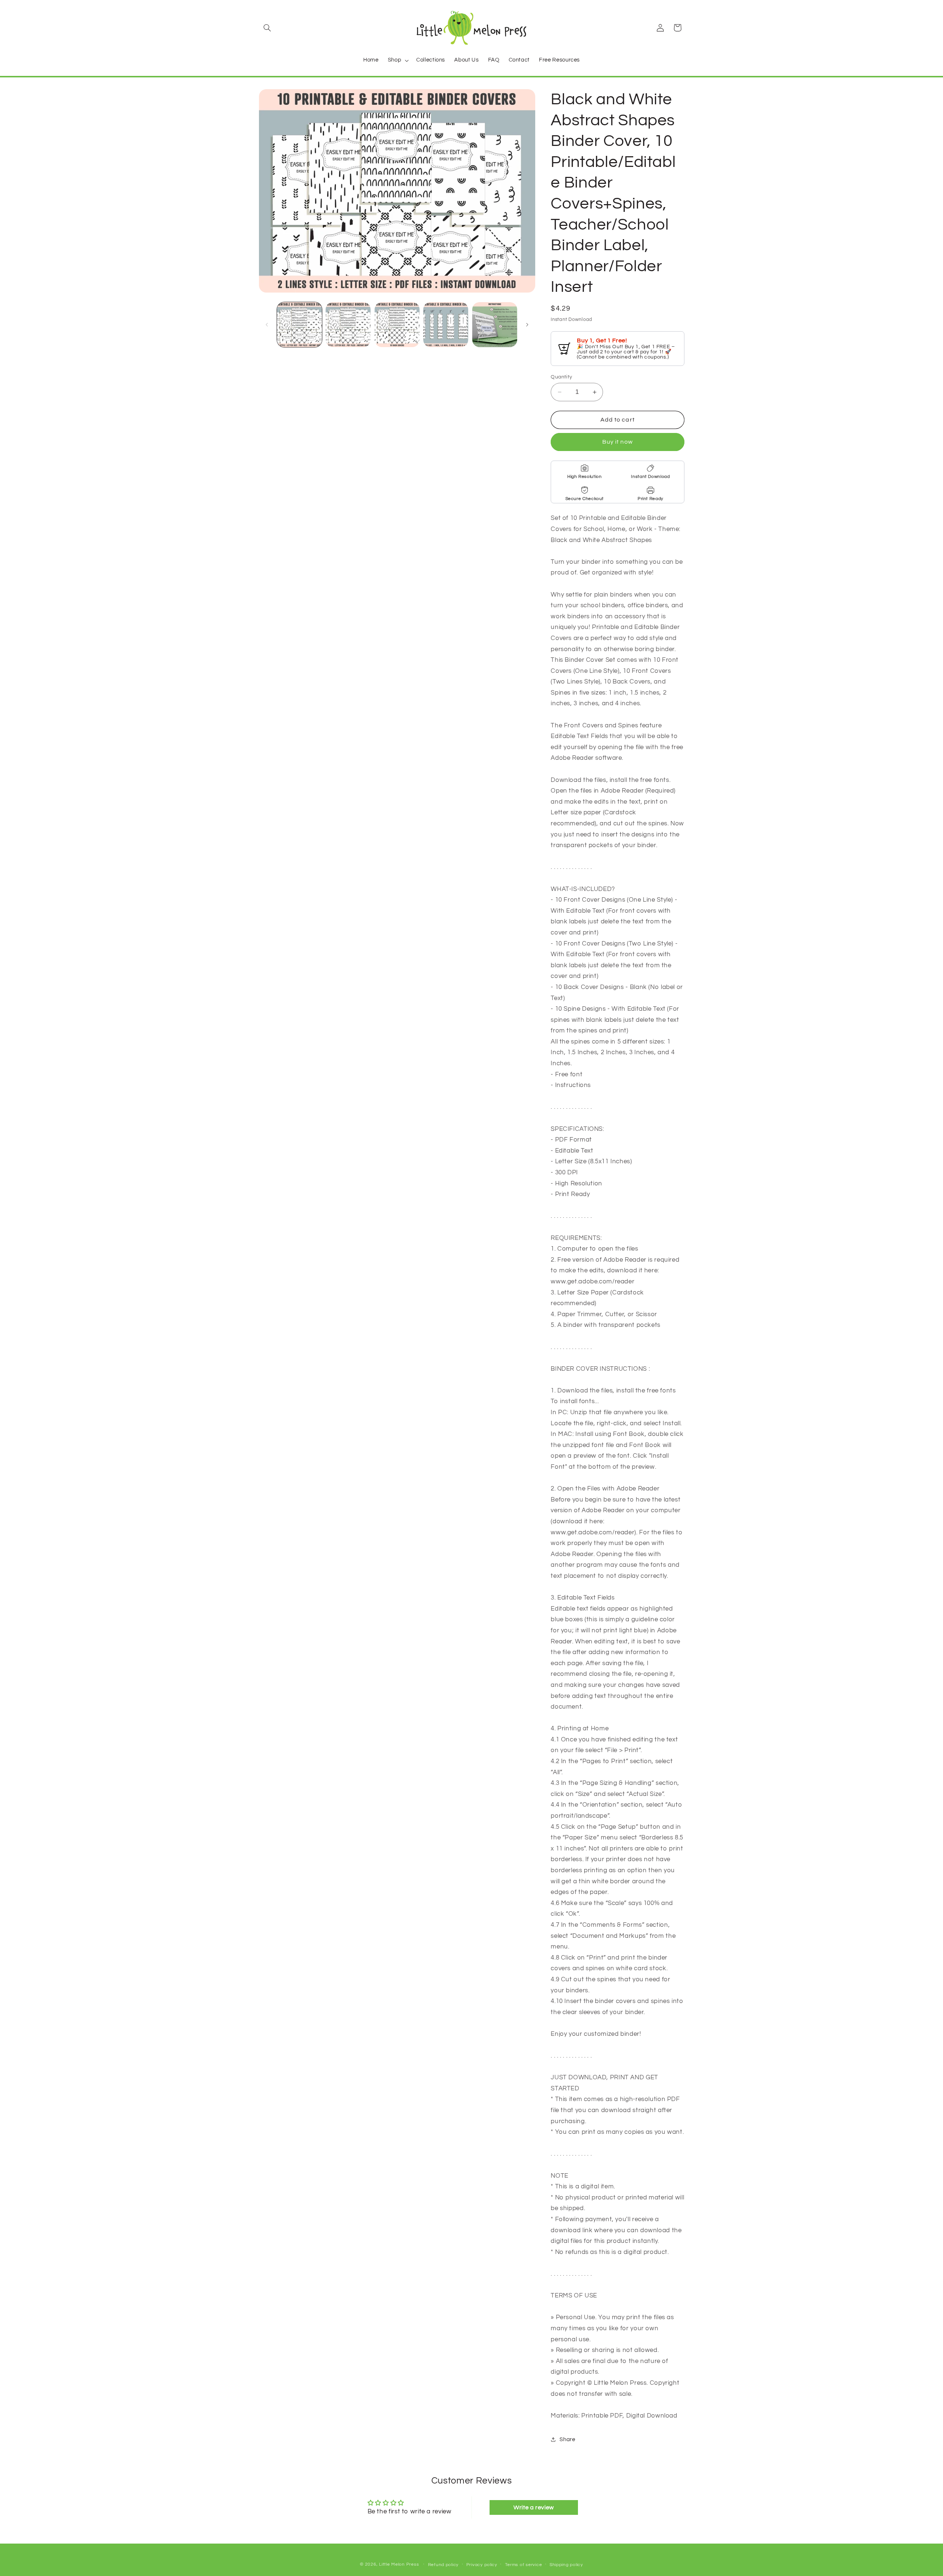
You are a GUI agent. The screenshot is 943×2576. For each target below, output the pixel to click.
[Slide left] (267, 325)
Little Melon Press (399, 2564)
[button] (267, 28)
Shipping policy (566, 2565)
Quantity (561, 377)
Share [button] (567, 2439)
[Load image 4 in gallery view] (446, 325)
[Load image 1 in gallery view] (299, 325)
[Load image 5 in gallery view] (495, 325)
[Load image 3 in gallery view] (397, 325)
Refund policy (444, 2565)
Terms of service (524, 2565)
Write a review (534, 2507)
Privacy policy (482, 2565)
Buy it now (618, 442)
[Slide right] (527, 325)
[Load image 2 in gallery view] (348, 325)
